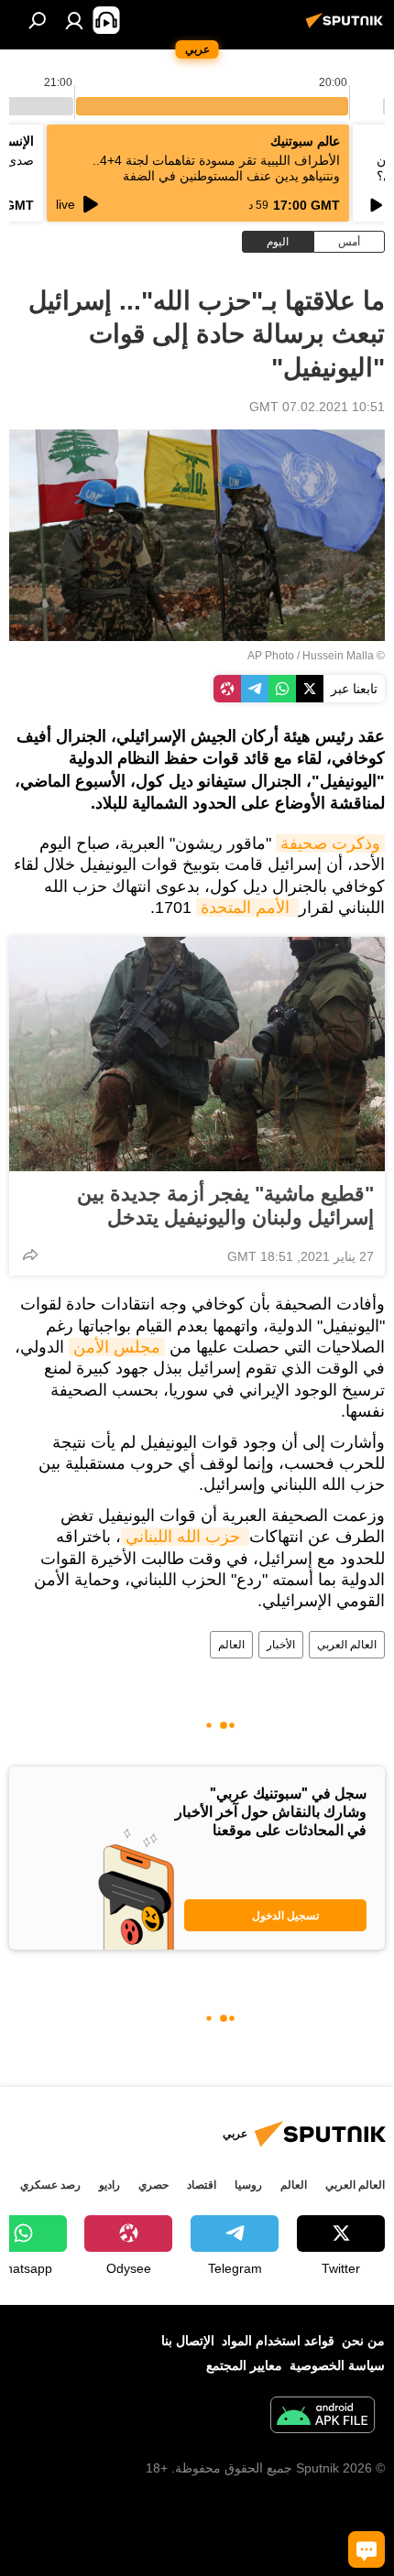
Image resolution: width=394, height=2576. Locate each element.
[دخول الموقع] (74, 20)
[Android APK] (323, 2417)
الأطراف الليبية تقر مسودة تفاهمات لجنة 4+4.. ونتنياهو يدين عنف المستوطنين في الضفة (216, 168)
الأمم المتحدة (247, 908)
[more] (30, 1255)
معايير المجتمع (244, 2365)
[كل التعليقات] (367, 2549)
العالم (231, 1645)
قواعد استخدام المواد (278, 2341)
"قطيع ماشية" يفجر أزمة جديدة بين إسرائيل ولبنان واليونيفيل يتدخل (225, 1206)
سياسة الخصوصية (337, 2365)
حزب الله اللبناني (185, 1537)
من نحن (363, 2341)
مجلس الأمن (117, 1347)
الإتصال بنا (188, 2341)
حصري (153, 2185)
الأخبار (281, 1645)
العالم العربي (347, 1645)
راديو (109, 2185)
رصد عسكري (50, 2185)
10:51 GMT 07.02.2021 (317, 407)
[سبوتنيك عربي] (347, 27)
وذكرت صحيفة (330, 843)
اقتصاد (202, 2185)
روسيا (248, 2185)
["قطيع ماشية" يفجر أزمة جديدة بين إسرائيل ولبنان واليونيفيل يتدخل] (197, 1054)
